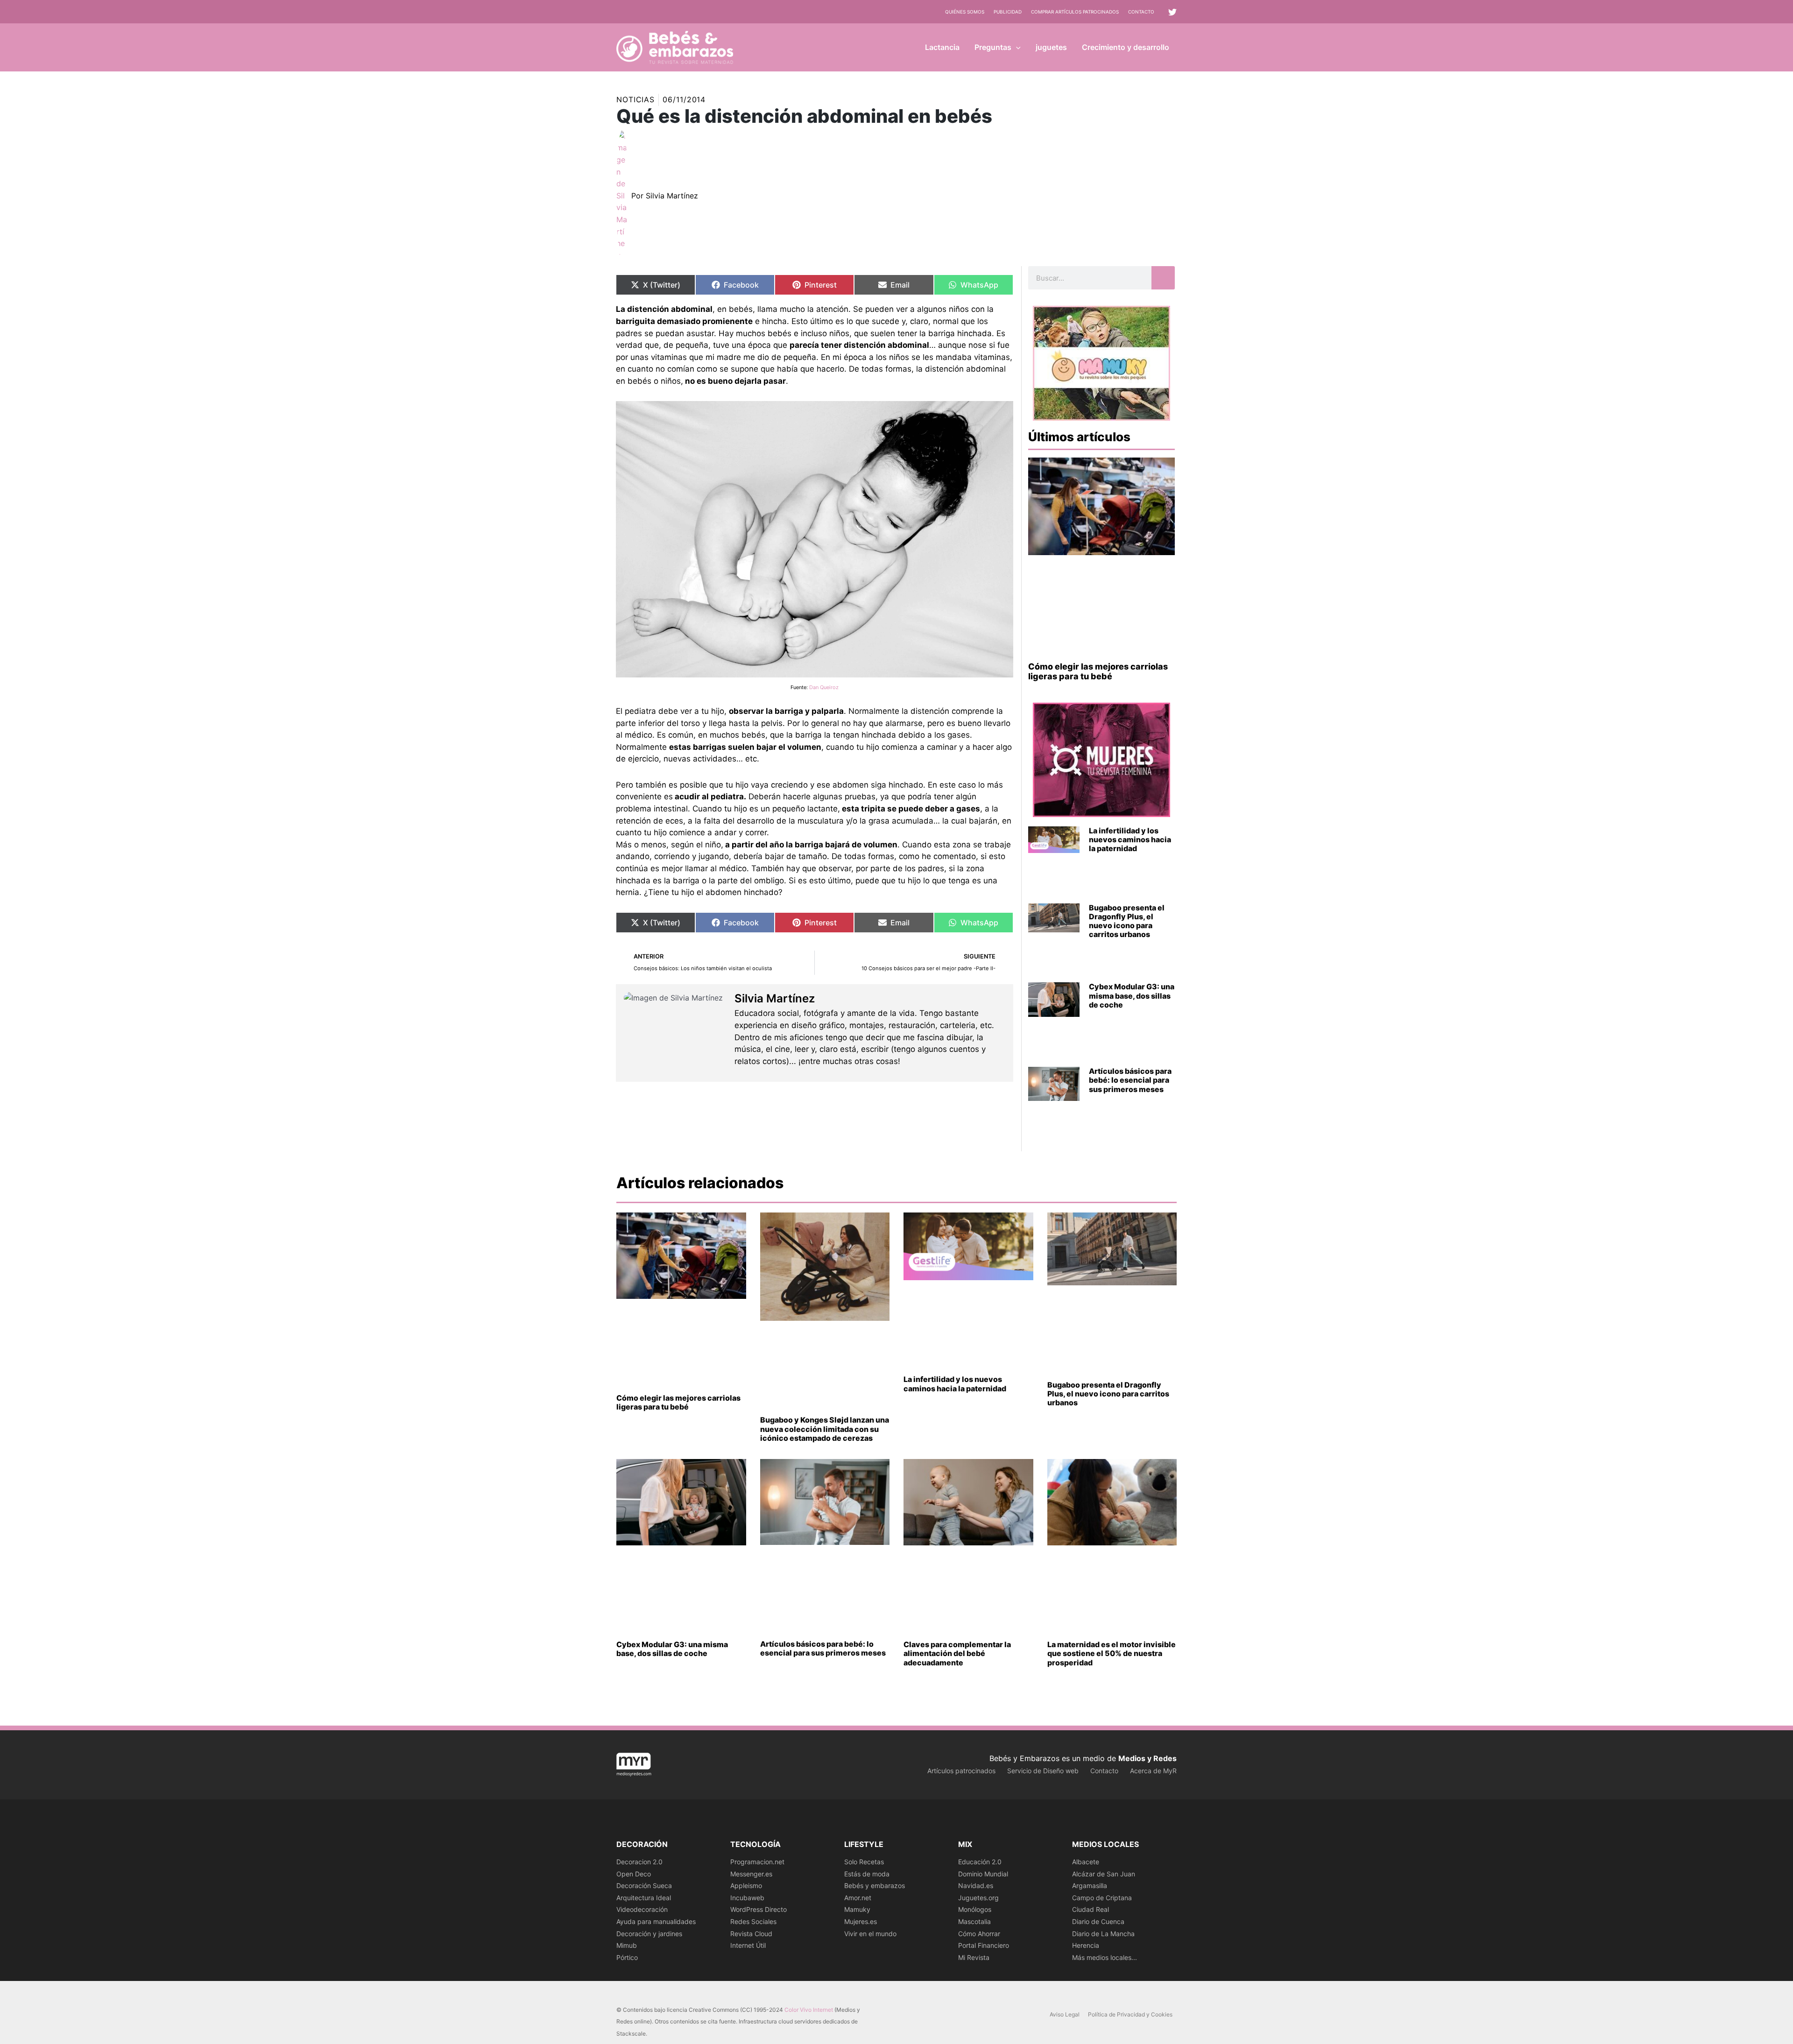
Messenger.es (751, 1874)
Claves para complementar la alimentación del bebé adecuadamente (957, 1653)
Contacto (1141, 12)
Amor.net (858, 1898)
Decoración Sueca (644, 1885)
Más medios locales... (1105, 1957)
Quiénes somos (965, 12)
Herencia (1086, 1945)
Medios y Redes (1147, 1758)
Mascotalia (974, 1921)
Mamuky (857, 1909)
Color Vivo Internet (809, 2010)
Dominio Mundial (983, 1874)
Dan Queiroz (824, 687)
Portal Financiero (984, 1945)
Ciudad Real (1091, 1909)
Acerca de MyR (1153, 1771)
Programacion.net (757, 1862)
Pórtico (627, 1957)
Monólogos (975, 1909)
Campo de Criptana (1102, 1898)
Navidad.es (976, 1885)
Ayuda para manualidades (656, 1921)
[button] (1016, 47)
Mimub (627, 1945)
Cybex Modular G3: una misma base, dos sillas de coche (1132, 995)
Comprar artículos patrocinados (1075, 12)
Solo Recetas (864, 1862)
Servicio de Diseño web (1043, 1771)
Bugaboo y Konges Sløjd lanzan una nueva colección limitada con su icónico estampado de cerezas (825, 1429)
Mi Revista (974, 1957)
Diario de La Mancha (1103, 1934)
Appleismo (746, 1885)
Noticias (635, 99)
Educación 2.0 (980, 1862)
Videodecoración (642, 1909)
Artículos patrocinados (961, 1771)
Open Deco (634, 1874)
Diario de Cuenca (1098, 1921)
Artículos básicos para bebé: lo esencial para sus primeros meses (1130, 1080)
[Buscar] (1163, 278)
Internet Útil (748, 1945)
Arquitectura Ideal (644, 1898)
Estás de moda (867, 1874)
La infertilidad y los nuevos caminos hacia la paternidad (1130, 839)
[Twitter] (1172, 12)
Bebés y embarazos (875, 1885)
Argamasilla (1090, 1885)
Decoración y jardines (649, 1934)
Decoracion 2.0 (639, 1862)
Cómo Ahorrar (979, 1934)
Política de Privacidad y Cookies (1130, 2014)
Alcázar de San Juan (1104, 1874)
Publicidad (1008, 12)
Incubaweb (747, 1898)
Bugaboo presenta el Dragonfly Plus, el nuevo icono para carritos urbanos (1127, 921)
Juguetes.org (978, 1898)
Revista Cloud (751, 1934)
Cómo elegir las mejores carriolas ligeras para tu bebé (1098, 672)
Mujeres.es (861, 1921)
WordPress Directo (759, 1909)
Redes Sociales (753, 1921)
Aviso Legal (1065, 2014)
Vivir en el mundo (870, 1934)
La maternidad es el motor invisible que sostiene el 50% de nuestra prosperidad (1112, 1653)
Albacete (1086, 1862)
